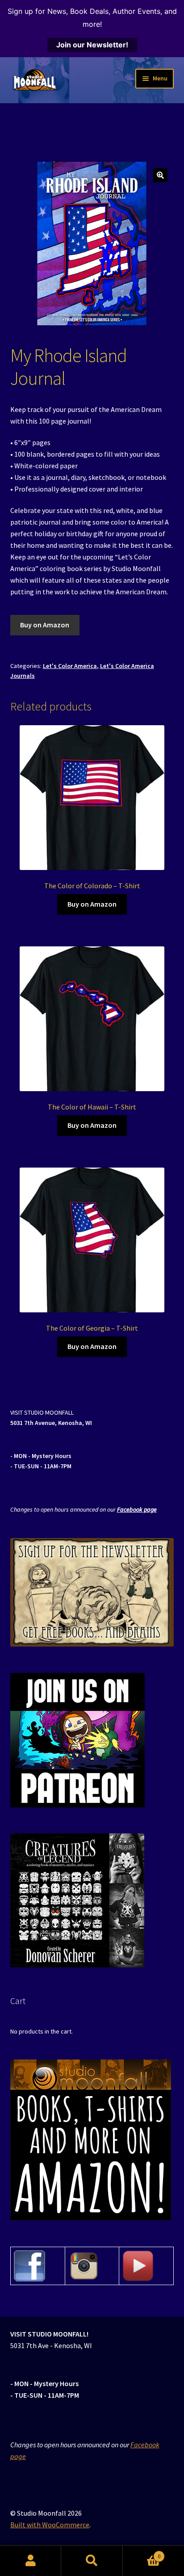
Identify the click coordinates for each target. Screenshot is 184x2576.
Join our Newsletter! (92, 45)
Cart (142, 2553)
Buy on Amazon (45, 625)
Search (92, 2561)
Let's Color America (70, 666)
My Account (31, 2561)
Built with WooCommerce (50, 2525)
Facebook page (137, 1509)
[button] (160, 175)
